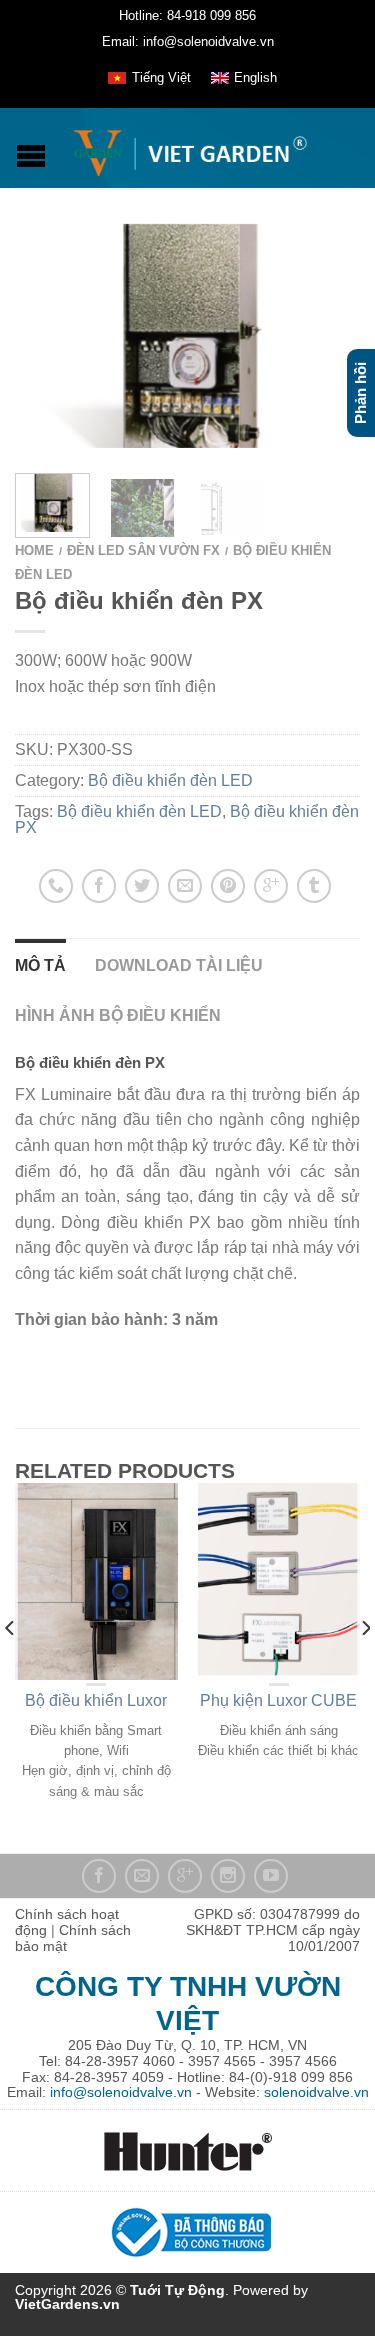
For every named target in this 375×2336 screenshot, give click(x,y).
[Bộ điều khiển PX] (187, 335)
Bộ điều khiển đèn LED (170, 780)
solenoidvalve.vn (316, 2092)
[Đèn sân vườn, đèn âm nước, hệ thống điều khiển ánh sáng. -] (190, 148)
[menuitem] (149, 78)
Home (34, 550)
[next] (364, 1668)
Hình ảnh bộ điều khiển (118, 1015)
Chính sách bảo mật (73, 1938)
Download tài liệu (179, 965)
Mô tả (40, 965)
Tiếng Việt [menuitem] (161, 77)
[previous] (10, 1668)
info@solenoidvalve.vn (121, 2092)
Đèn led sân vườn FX (143, 550)
